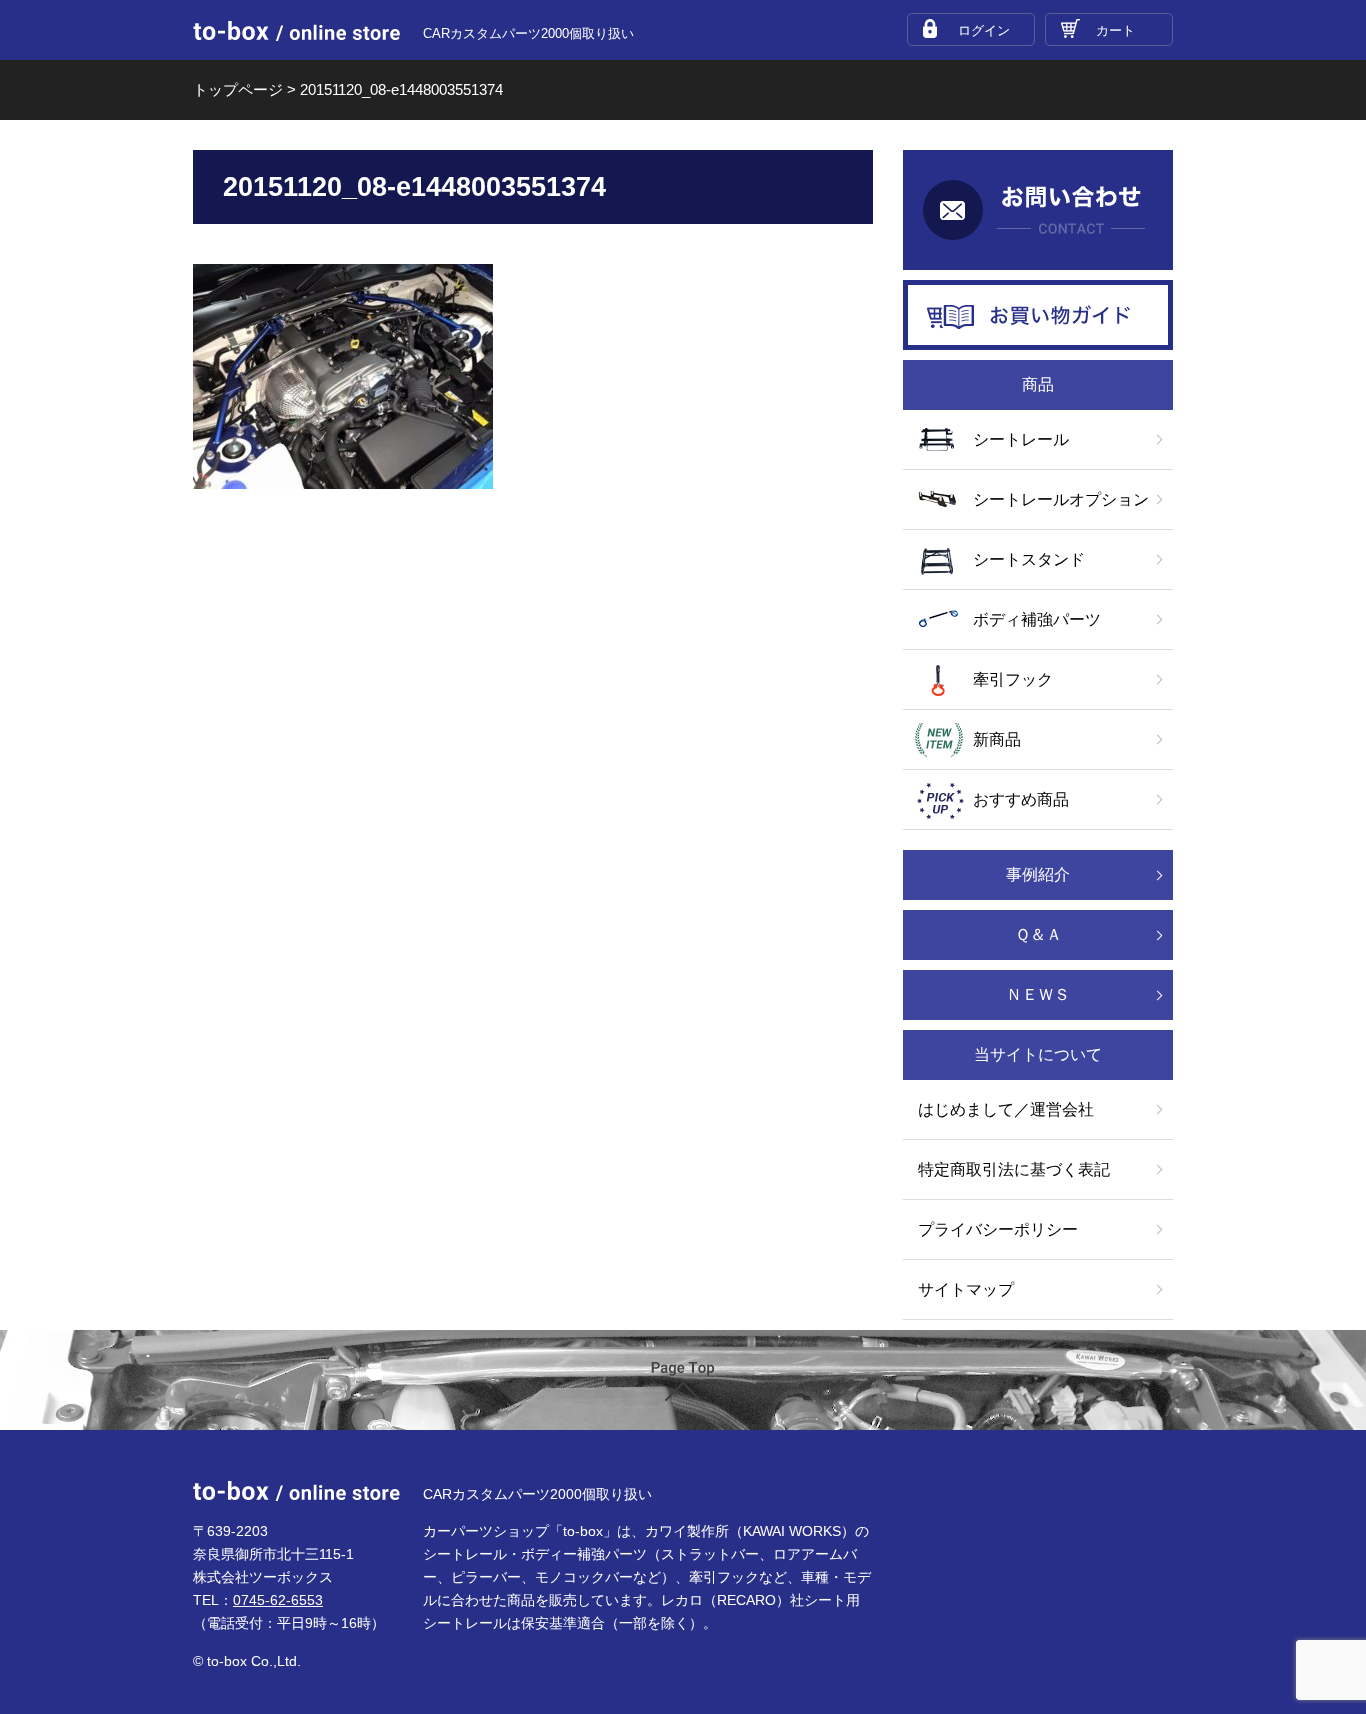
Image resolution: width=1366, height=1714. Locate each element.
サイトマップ (966, 1289)
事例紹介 (1038, 874)
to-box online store (296, 31)
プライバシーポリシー (998, 1229)
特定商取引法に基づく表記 (1014, 1169)
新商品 (997, 739)
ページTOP (683, 1381)
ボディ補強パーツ (1037, 619)
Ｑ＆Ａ (1038, 934)
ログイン (984, 30)
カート (1115, 30)
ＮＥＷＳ (1038, 994)
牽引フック (1013, 679)
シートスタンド (1029, 559)
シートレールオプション (1061, 499)
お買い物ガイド (1038, 315)
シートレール (1021, 439)
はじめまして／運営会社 (1006, 1109)
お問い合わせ (1038, 210)
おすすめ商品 (1021, 799)
